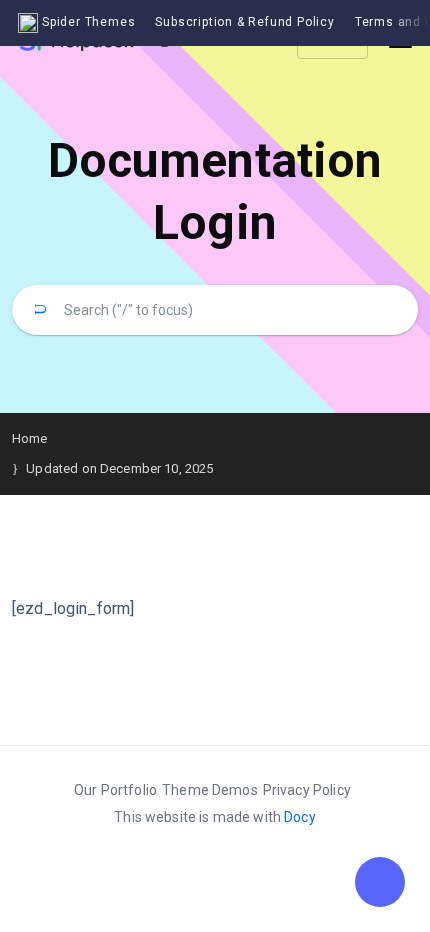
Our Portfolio (115, 790)
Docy (300, 817)
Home (30, 438)
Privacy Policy (307, 790)
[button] (380, 882)
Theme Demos (210, 790)
